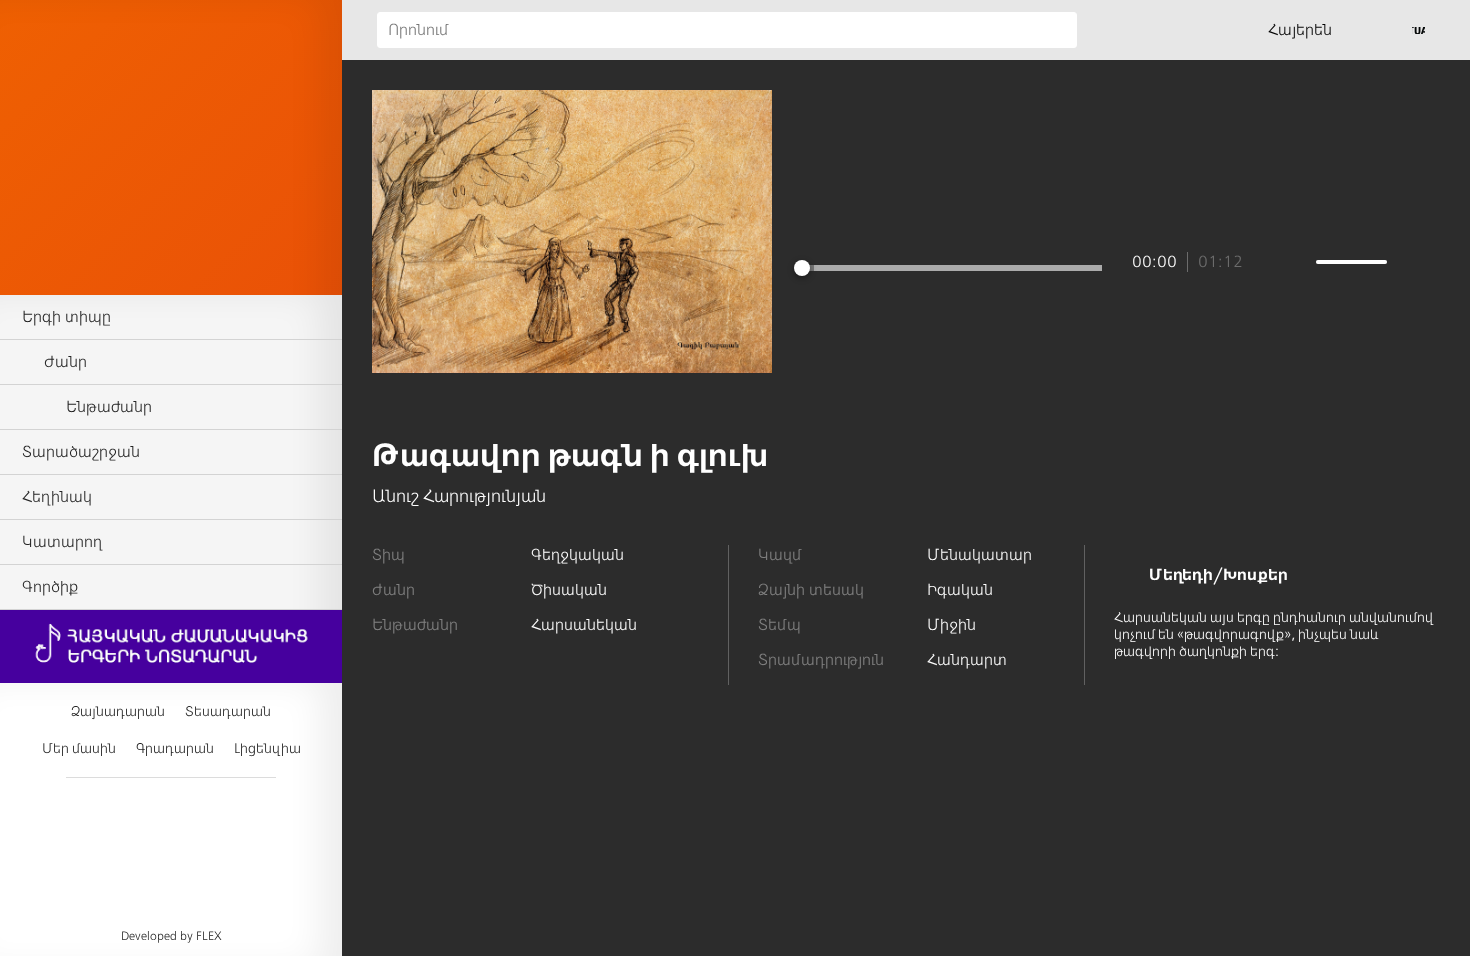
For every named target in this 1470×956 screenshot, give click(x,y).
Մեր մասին (79, 748)
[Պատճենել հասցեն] (573, 404)
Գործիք (50, 587)
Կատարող (62, 542)
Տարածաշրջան (81, 452)
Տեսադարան (228, 711)
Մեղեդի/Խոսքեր (1218, 575)
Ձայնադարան (118, 711)
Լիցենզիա (267, 748)
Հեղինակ (57, 497)
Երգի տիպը (66, 317)
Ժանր (65, 362)
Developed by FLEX (171, 936)
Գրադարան (175, 748)
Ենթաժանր (109, 407)
